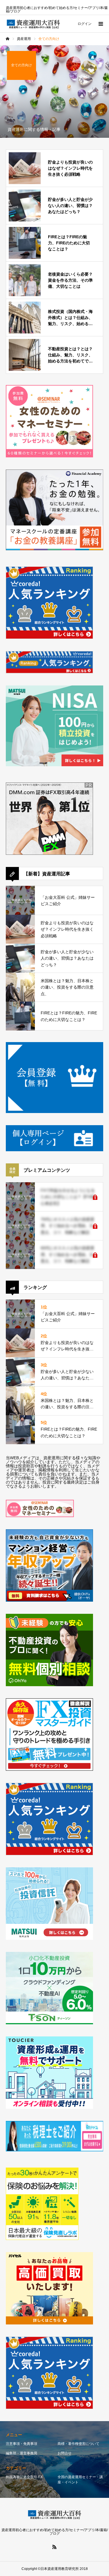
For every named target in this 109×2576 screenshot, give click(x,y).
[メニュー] (100, 24)
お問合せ (65, 2453)
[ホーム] (8, 39)
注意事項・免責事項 (22, 2444)
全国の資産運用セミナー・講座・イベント (80, 2480)
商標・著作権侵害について (78, 2444)
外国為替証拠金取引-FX (24, 2477)
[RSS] (55, 2547)
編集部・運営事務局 (22, 2453)
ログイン (85, 24)
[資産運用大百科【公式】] (33, 24)
